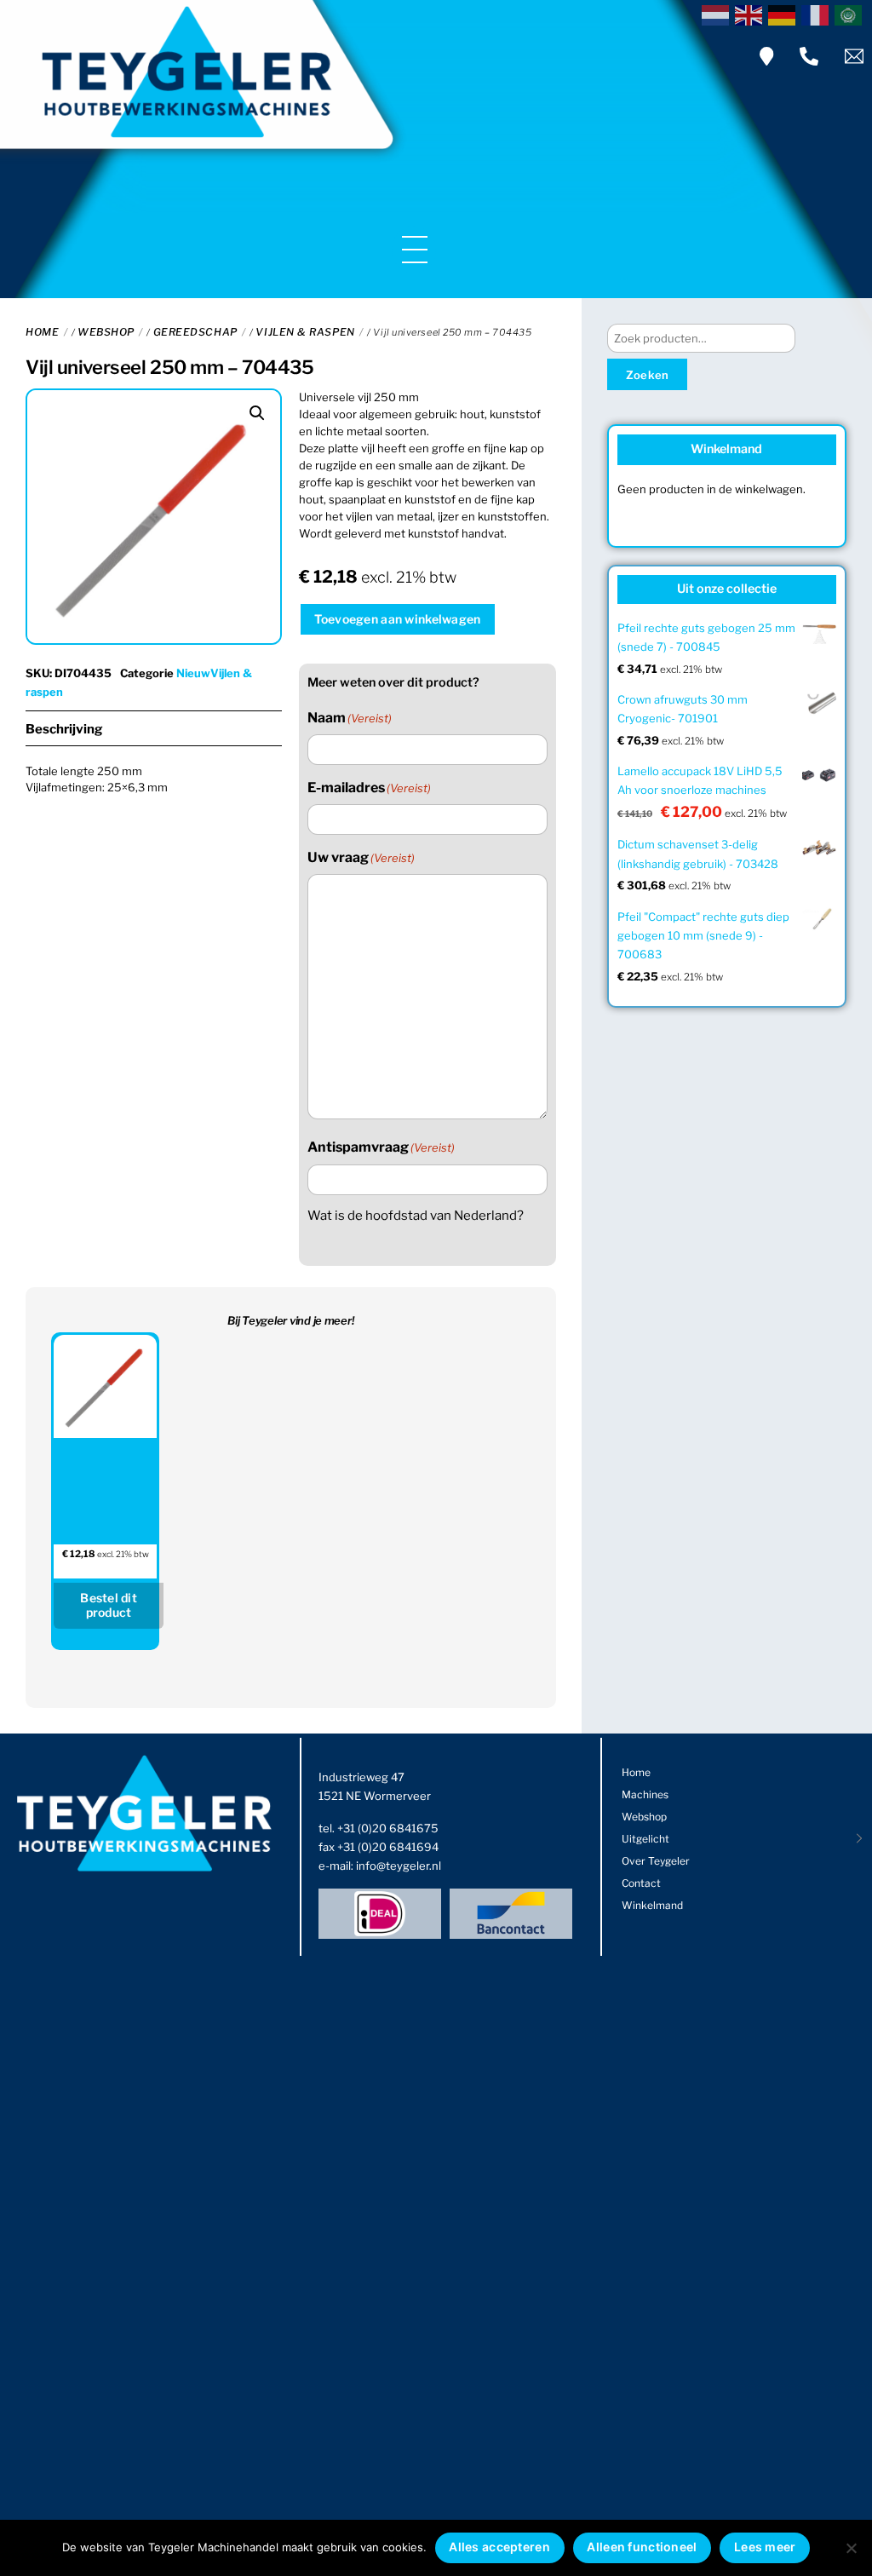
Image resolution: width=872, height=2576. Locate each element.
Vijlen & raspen (305, 332)
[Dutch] (718, 14)
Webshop (106, 332)
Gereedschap (195, 332)
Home (42, 332)
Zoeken (648, 375)
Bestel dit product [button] (109, 1605)
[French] (818, 14)
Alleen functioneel (642, 2547)
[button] (257, 413)
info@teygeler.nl (399, 1866)
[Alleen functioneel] (851, 2548)
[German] (785, 14)
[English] (752, 14)
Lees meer (765, 2547)
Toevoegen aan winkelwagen (397, 619)
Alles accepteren (499, 2547)
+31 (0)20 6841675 (388, 1828)
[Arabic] (851, 14)
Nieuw (193, 673)
